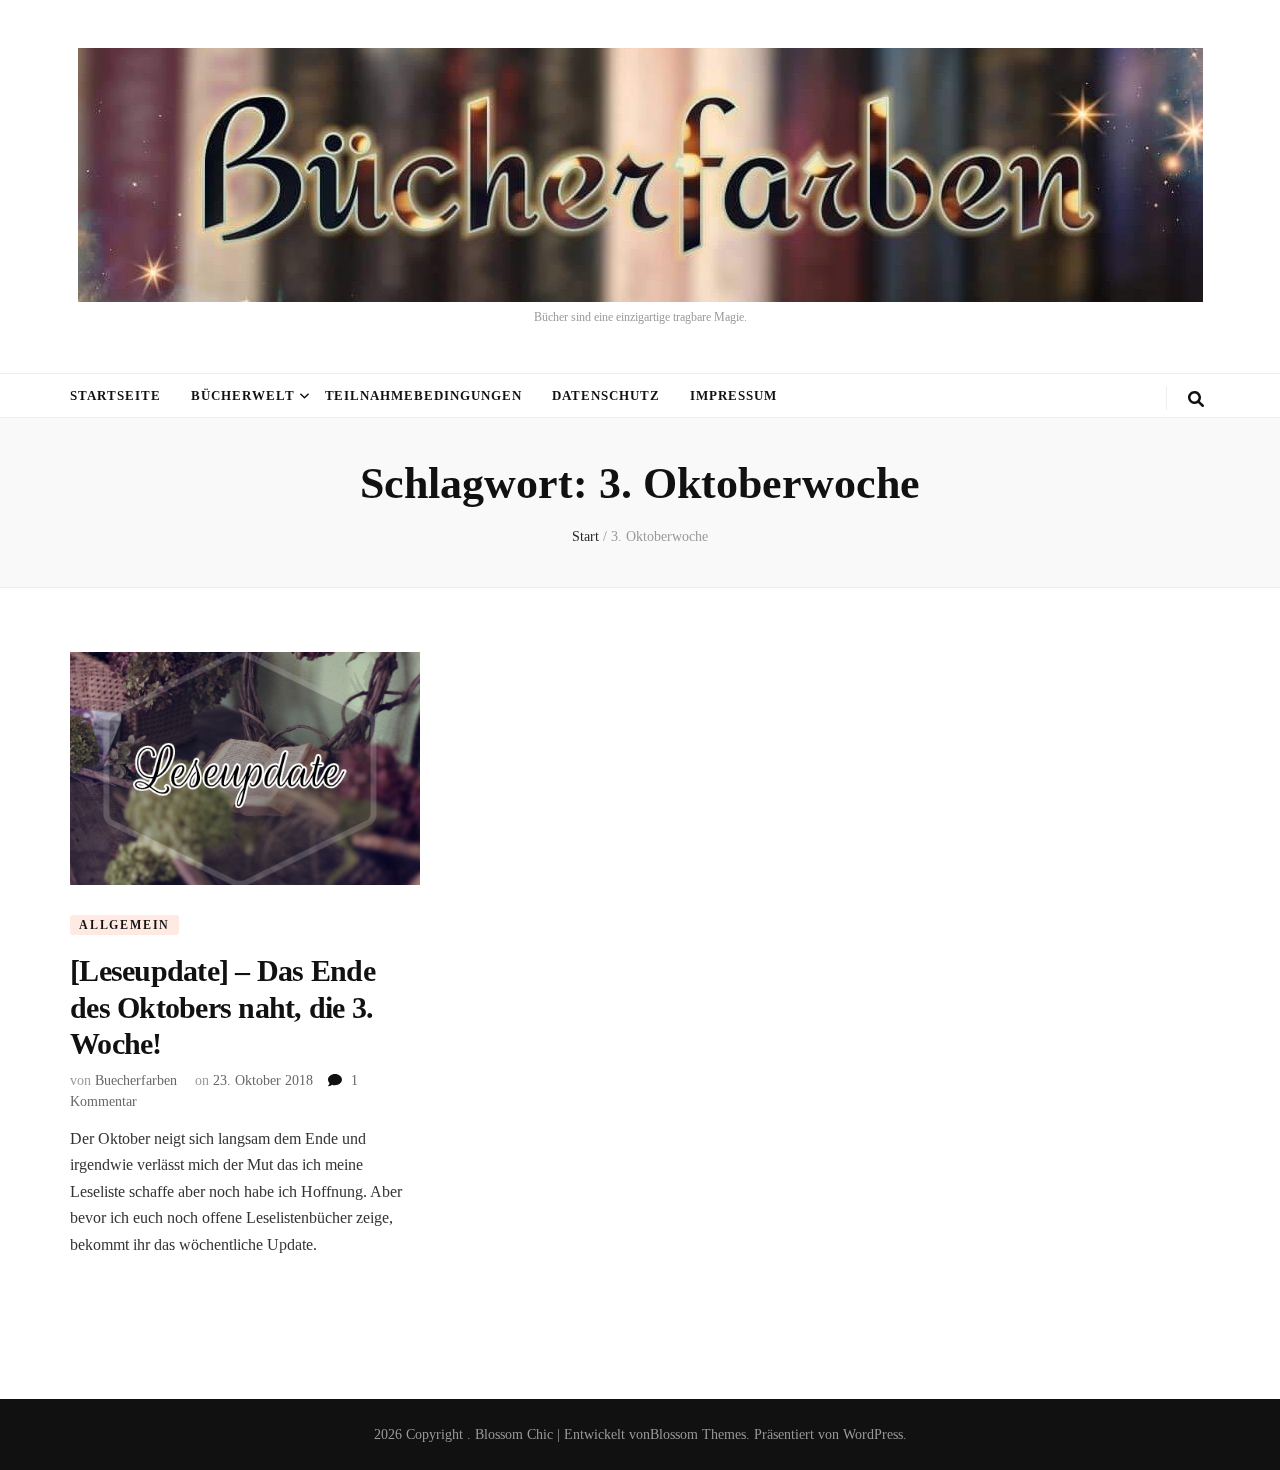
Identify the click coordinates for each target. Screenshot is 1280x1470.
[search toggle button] (1196, 399)
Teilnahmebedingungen (424, 395)
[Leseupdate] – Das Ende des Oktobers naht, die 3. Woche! (222, 1007)
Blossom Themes (698, 1434)
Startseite (115, 395)
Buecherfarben (136, 1080)
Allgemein (124, 925)
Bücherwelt (243, 395)
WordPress (873, 1434)
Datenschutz (606, 395)
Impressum (733, 395)
